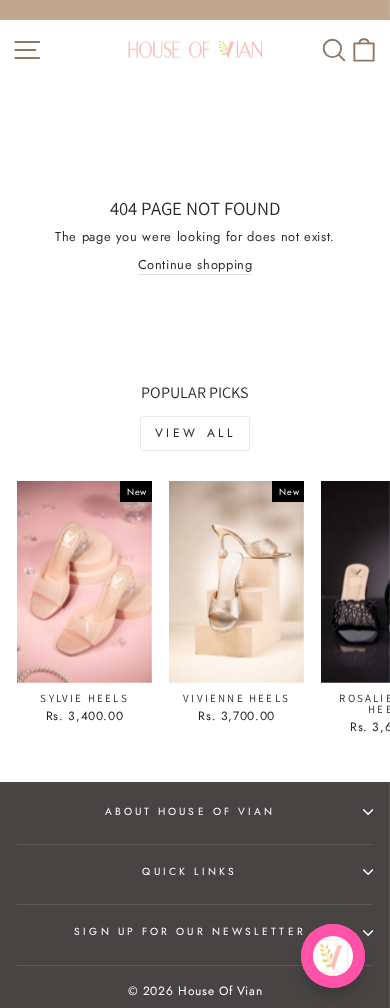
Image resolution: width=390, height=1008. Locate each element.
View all (195, 433)
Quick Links (189, 871)
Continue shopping (195, 265)
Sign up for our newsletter (189, 931)
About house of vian (190, 811)
